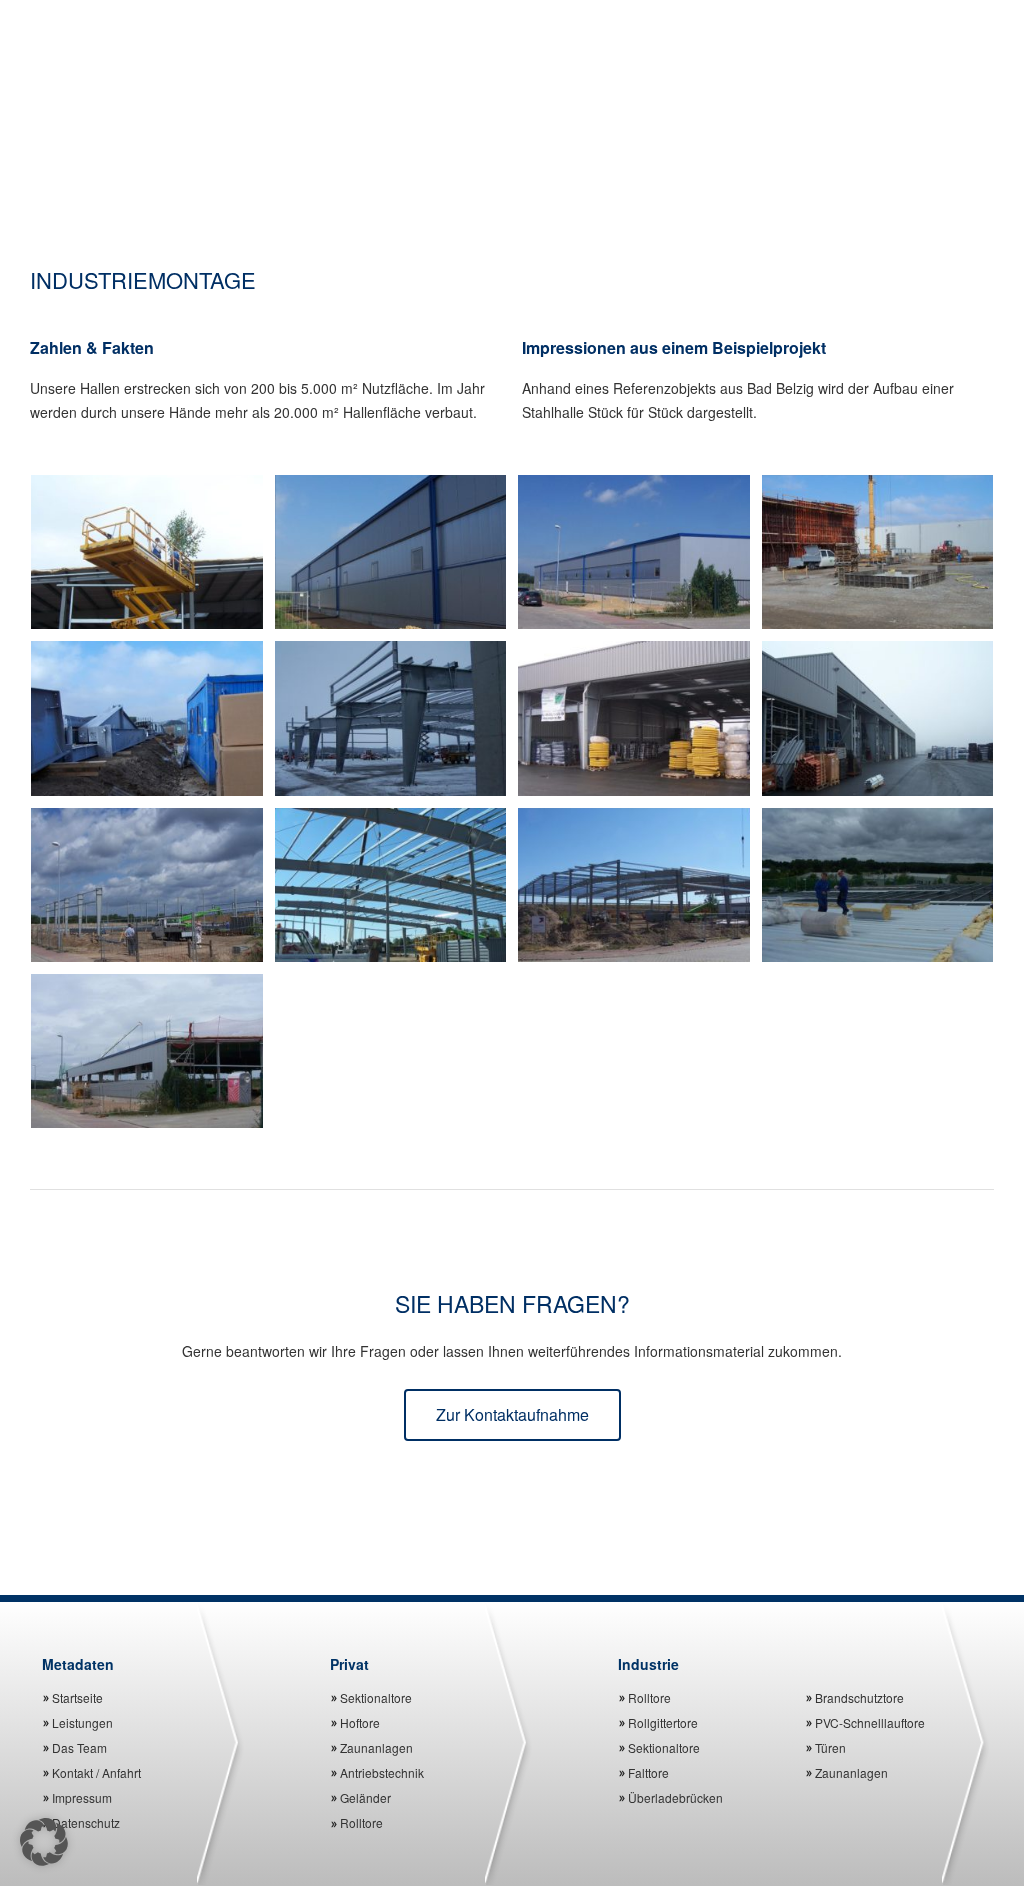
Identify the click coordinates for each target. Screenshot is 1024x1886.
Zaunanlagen (376, 1747)
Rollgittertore (663, 1722)
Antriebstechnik (382, 1772)
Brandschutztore (859, 1697)
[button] (44, 1842)
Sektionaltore (376, 1697)
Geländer (365, 1797)
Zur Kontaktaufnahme (512, 1414)
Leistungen (82, 1722)
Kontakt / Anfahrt (96, 1772)
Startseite (77, 1697)
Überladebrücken (675, 1797)
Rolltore (361, 1822)
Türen (830, 1747)
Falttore (648, 1772)
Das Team (79, 1747)
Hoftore (360, 1722)
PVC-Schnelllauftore (870, 1722)
